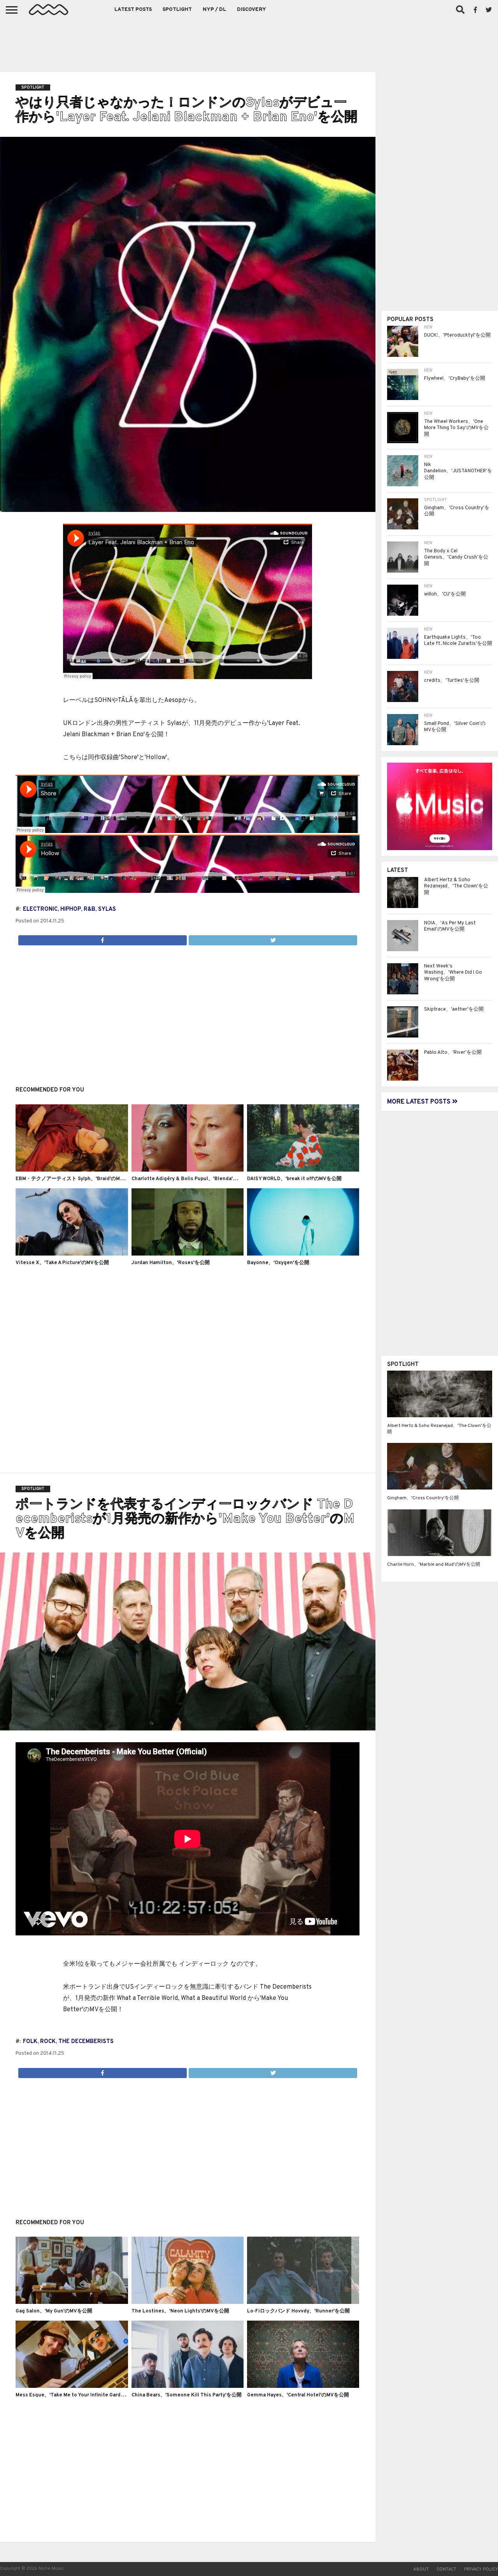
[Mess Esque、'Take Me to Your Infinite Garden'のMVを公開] (72, 2386)
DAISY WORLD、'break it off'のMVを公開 (294, 1179)
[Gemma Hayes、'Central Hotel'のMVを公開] (303, 2386)
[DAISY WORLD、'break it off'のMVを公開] (303, 1170)
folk (30, 2042)
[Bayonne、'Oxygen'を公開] (303, 1254)
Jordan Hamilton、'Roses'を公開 (171, 1263)
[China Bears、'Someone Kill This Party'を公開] (188, 2386)
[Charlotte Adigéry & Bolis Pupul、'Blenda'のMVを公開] (188, 1170)
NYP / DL (214, 10)
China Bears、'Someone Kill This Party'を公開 (187, 2395)
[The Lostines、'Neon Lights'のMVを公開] (188, 2302)
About (421, 2569)
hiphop (71, 909)
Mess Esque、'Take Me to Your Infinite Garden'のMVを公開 (86, 2395)
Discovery (252, 10)
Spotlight (177, 10)
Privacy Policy (481, 2569)
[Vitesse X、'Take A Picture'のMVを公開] (72, 1254)
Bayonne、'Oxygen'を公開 (278, 1263)
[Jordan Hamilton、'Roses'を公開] (188, 1254)
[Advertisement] (249, 43)
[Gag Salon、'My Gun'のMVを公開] (72, 2302)
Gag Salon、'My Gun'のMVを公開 (54, 2311)
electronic (40, 909)
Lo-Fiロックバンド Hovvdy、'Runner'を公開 (298, 2311)
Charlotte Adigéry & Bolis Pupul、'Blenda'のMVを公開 (196, 1179)
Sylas (107, 909)
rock (48, 2042)
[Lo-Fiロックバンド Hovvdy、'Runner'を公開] (303, 2302)
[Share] (103, 938)
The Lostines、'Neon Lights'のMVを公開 (180, 2311)
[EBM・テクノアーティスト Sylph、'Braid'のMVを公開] (72, 1170)
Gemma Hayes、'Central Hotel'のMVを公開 (298, 2395)
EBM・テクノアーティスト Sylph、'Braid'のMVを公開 (77, 1179)
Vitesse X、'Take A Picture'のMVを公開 (62, 1263)
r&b (89, 909)
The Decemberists (86, 2042)
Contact (446, 2569)
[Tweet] (273, 938)
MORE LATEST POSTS (420, 1102)
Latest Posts (133, 10)
